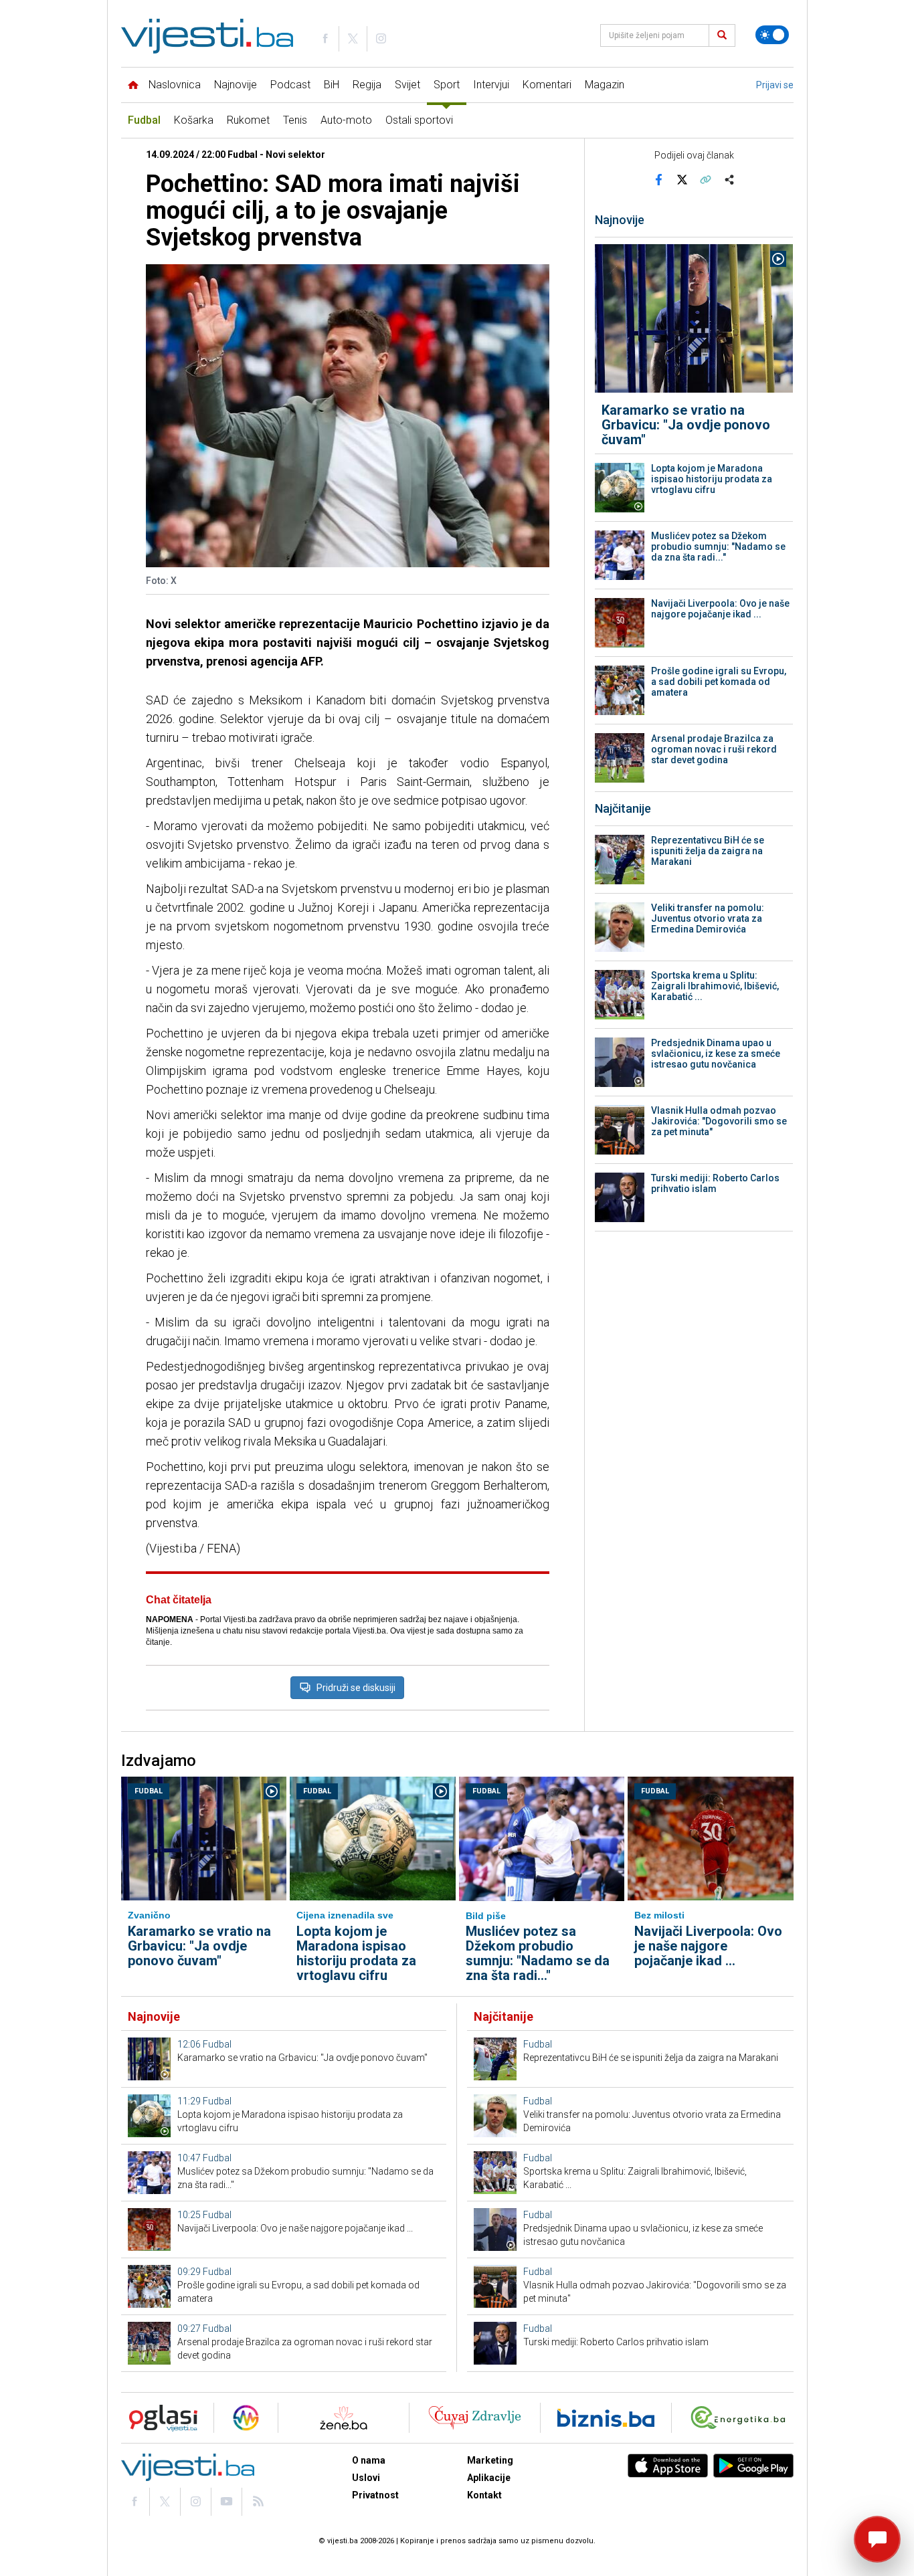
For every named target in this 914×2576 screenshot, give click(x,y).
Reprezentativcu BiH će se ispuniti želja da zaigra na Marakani (708, 851)
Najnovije (236, 85)
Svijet (407, 85)
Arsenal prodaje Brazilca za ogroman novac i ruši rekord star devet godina (714, 749)
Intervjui (491, 85)
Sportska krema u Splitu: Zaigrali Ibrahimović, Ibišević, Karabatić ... (715, 986)
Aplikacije (489, 2478)
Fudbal (144, 120)
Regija (367, 85)
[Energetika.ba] (741, 2418)
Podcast (290, 85)
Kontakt (484, 2495)
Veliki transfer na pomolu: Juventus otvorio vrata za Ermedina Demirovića (708, 918)
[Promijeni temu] (772, 35)
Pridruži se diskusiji (356, 1688)
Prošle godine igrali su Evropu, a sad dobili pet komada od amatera (719, 682)
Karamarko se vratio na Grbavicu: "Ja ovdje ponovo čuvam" (686, 425)
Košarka (194, 120)
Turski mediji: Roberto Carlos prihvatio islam (715, 1183)
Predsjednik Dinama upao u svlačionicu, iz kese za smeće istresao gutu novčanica (716, 1054)
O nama (369, 2460)
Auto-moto (346, 120)
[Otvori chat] (877, 2539)
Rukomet (248, 120)
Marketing (490, 2460)
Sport (447, 85)
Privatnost (375, 2495)
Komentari (547, 85)
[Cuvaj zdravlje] (475, 2418)
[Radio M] (159, 2418)
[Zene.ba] (344, 2418)
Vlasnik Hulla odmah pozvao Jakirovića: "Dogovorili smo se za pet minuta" (719, 1121)
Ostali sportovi (419, 120)
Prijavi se (775, 85)
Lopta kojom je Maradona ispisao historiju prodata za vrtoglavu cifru (712, 479)
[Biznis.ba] (606, 2418)
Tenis (295, 120)
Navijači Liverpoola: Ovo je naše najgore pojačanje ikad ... (720, 609)
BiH (332, 85)
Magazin (605, 85)
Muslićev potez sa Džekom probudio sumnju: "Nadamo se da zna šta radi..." (718, 547)
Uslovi (366, 2478)
